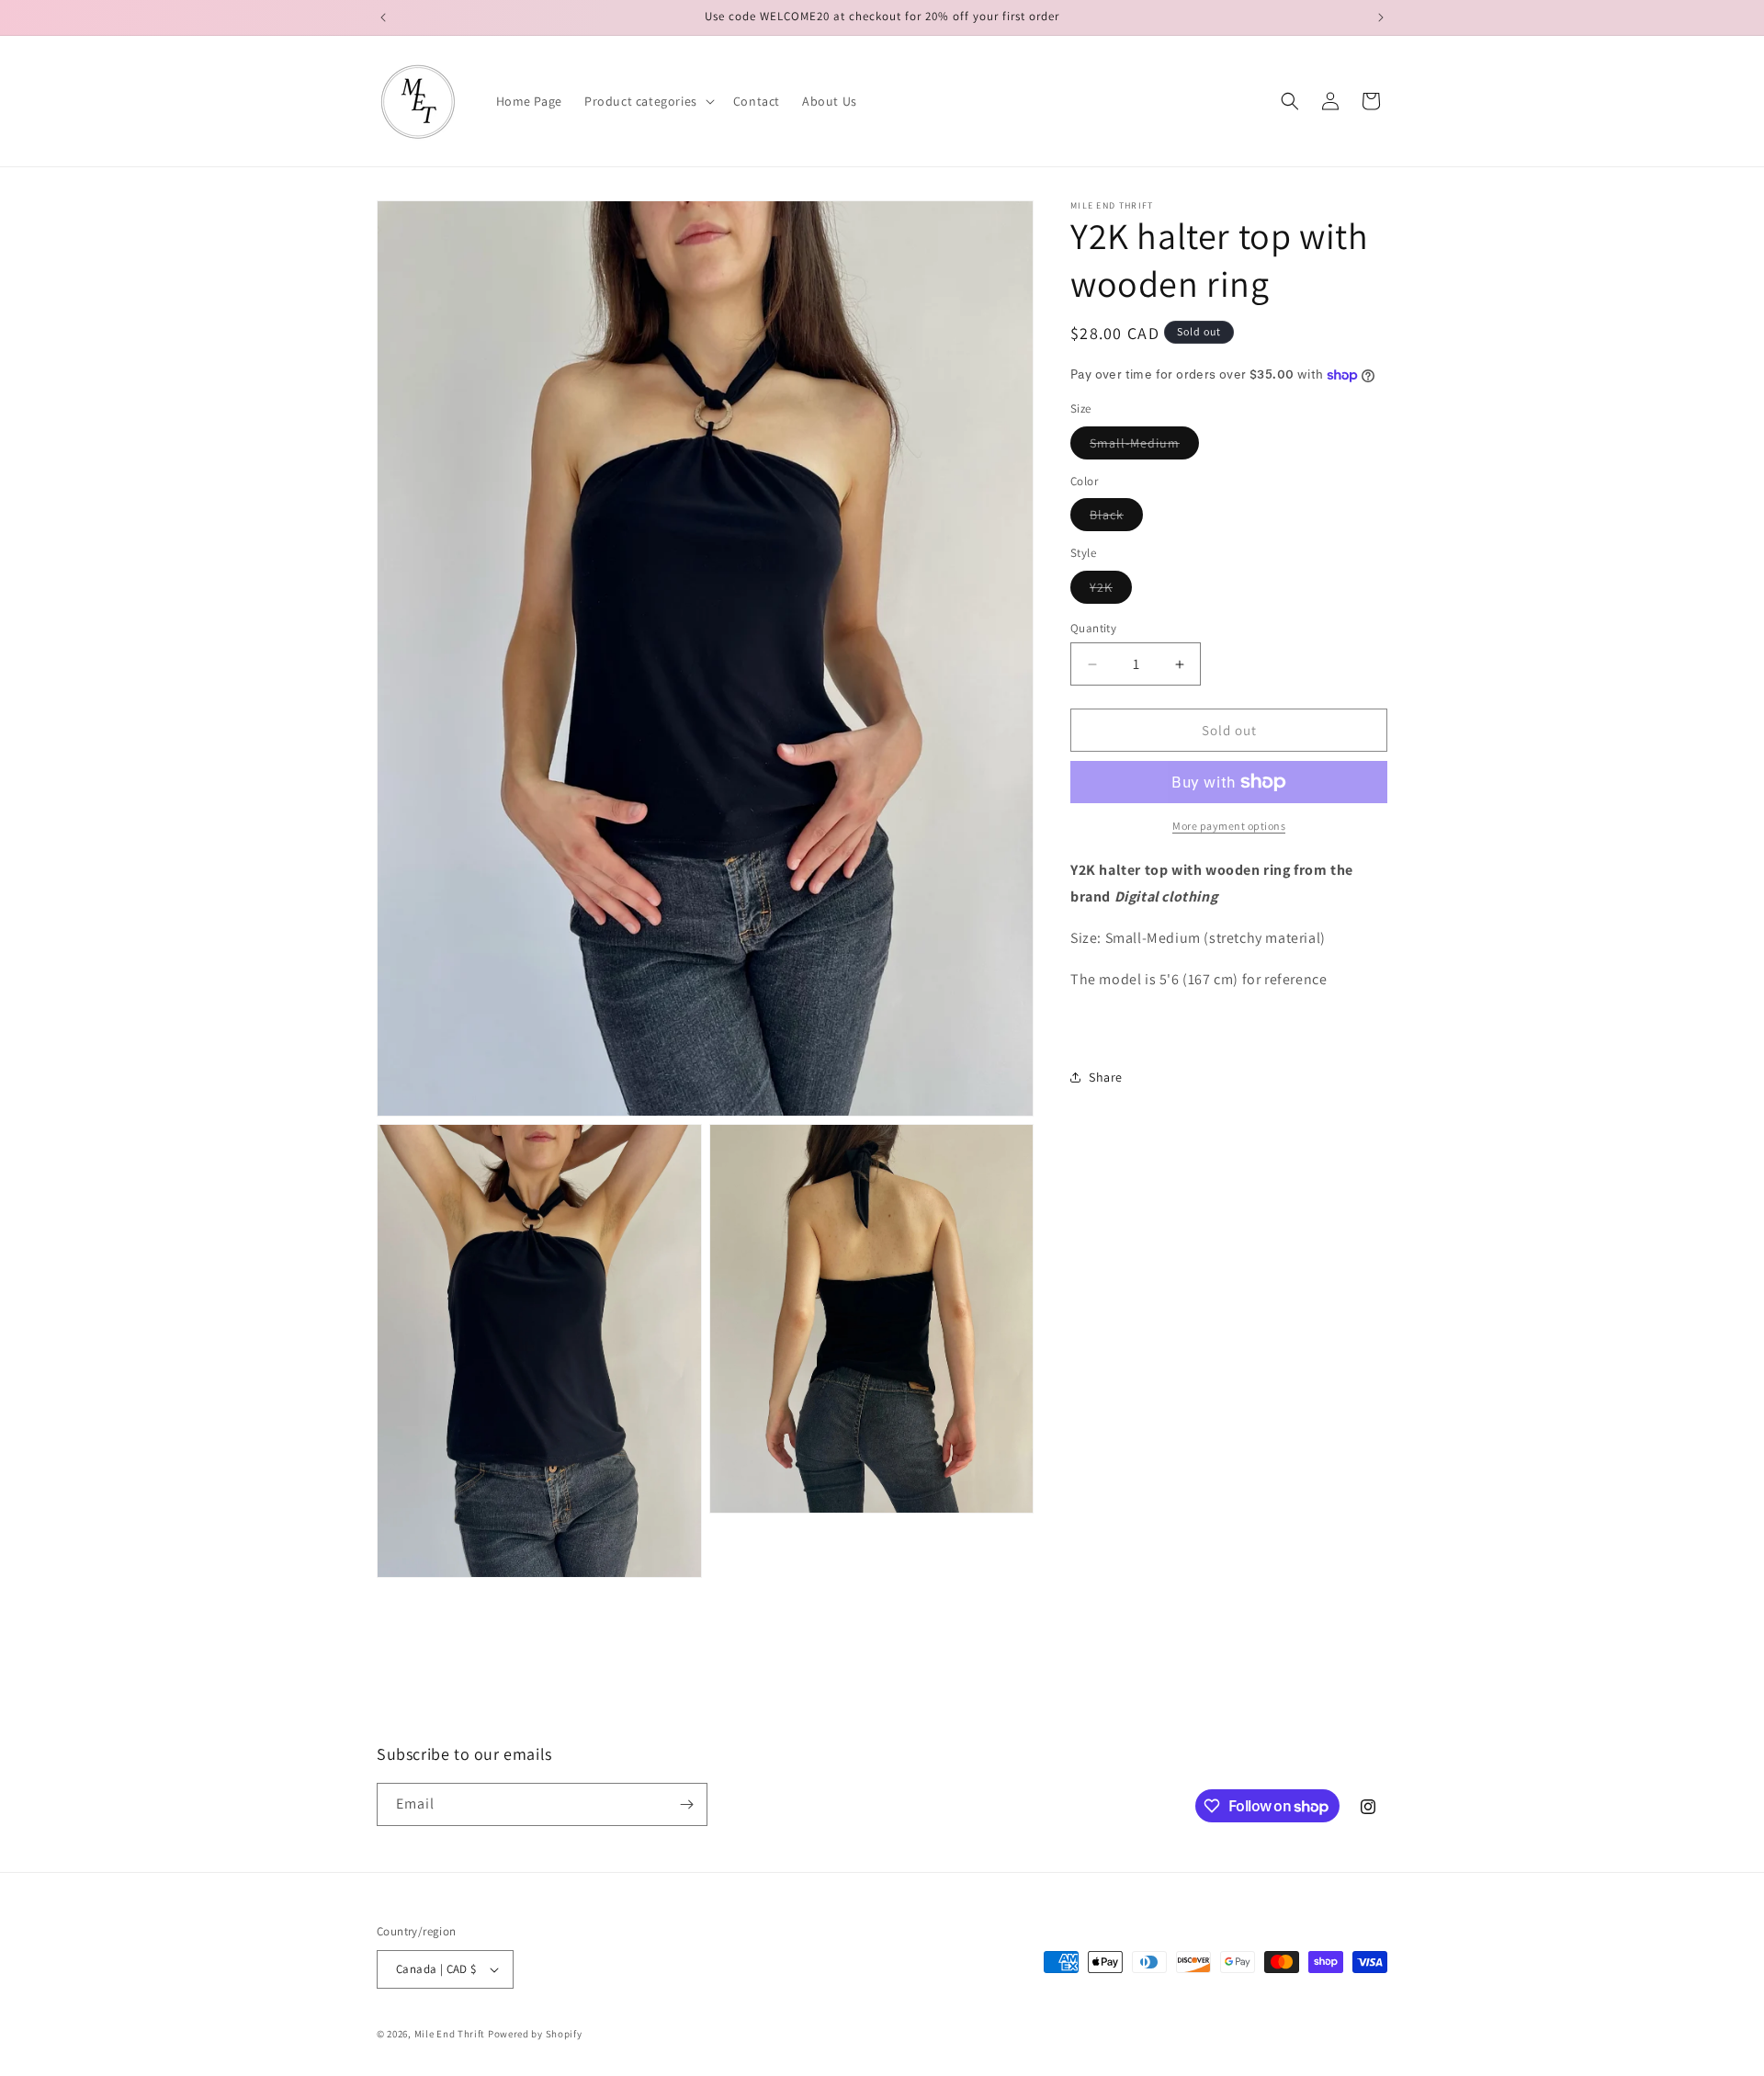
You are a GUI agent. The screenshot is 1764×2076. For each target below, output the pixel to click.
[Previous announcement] (383, 17)
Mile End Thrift (450, 2034)
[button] (648, 101)
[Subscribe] (686, 1804)
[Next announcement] (1381, 17)
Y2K (1111, 591)
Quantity (1093, 628)
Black (1116, 518)
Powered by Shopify (535, 2034)
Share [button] (1106, 1077)
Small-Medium (1144, 447)
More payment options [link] (1229, 826)
